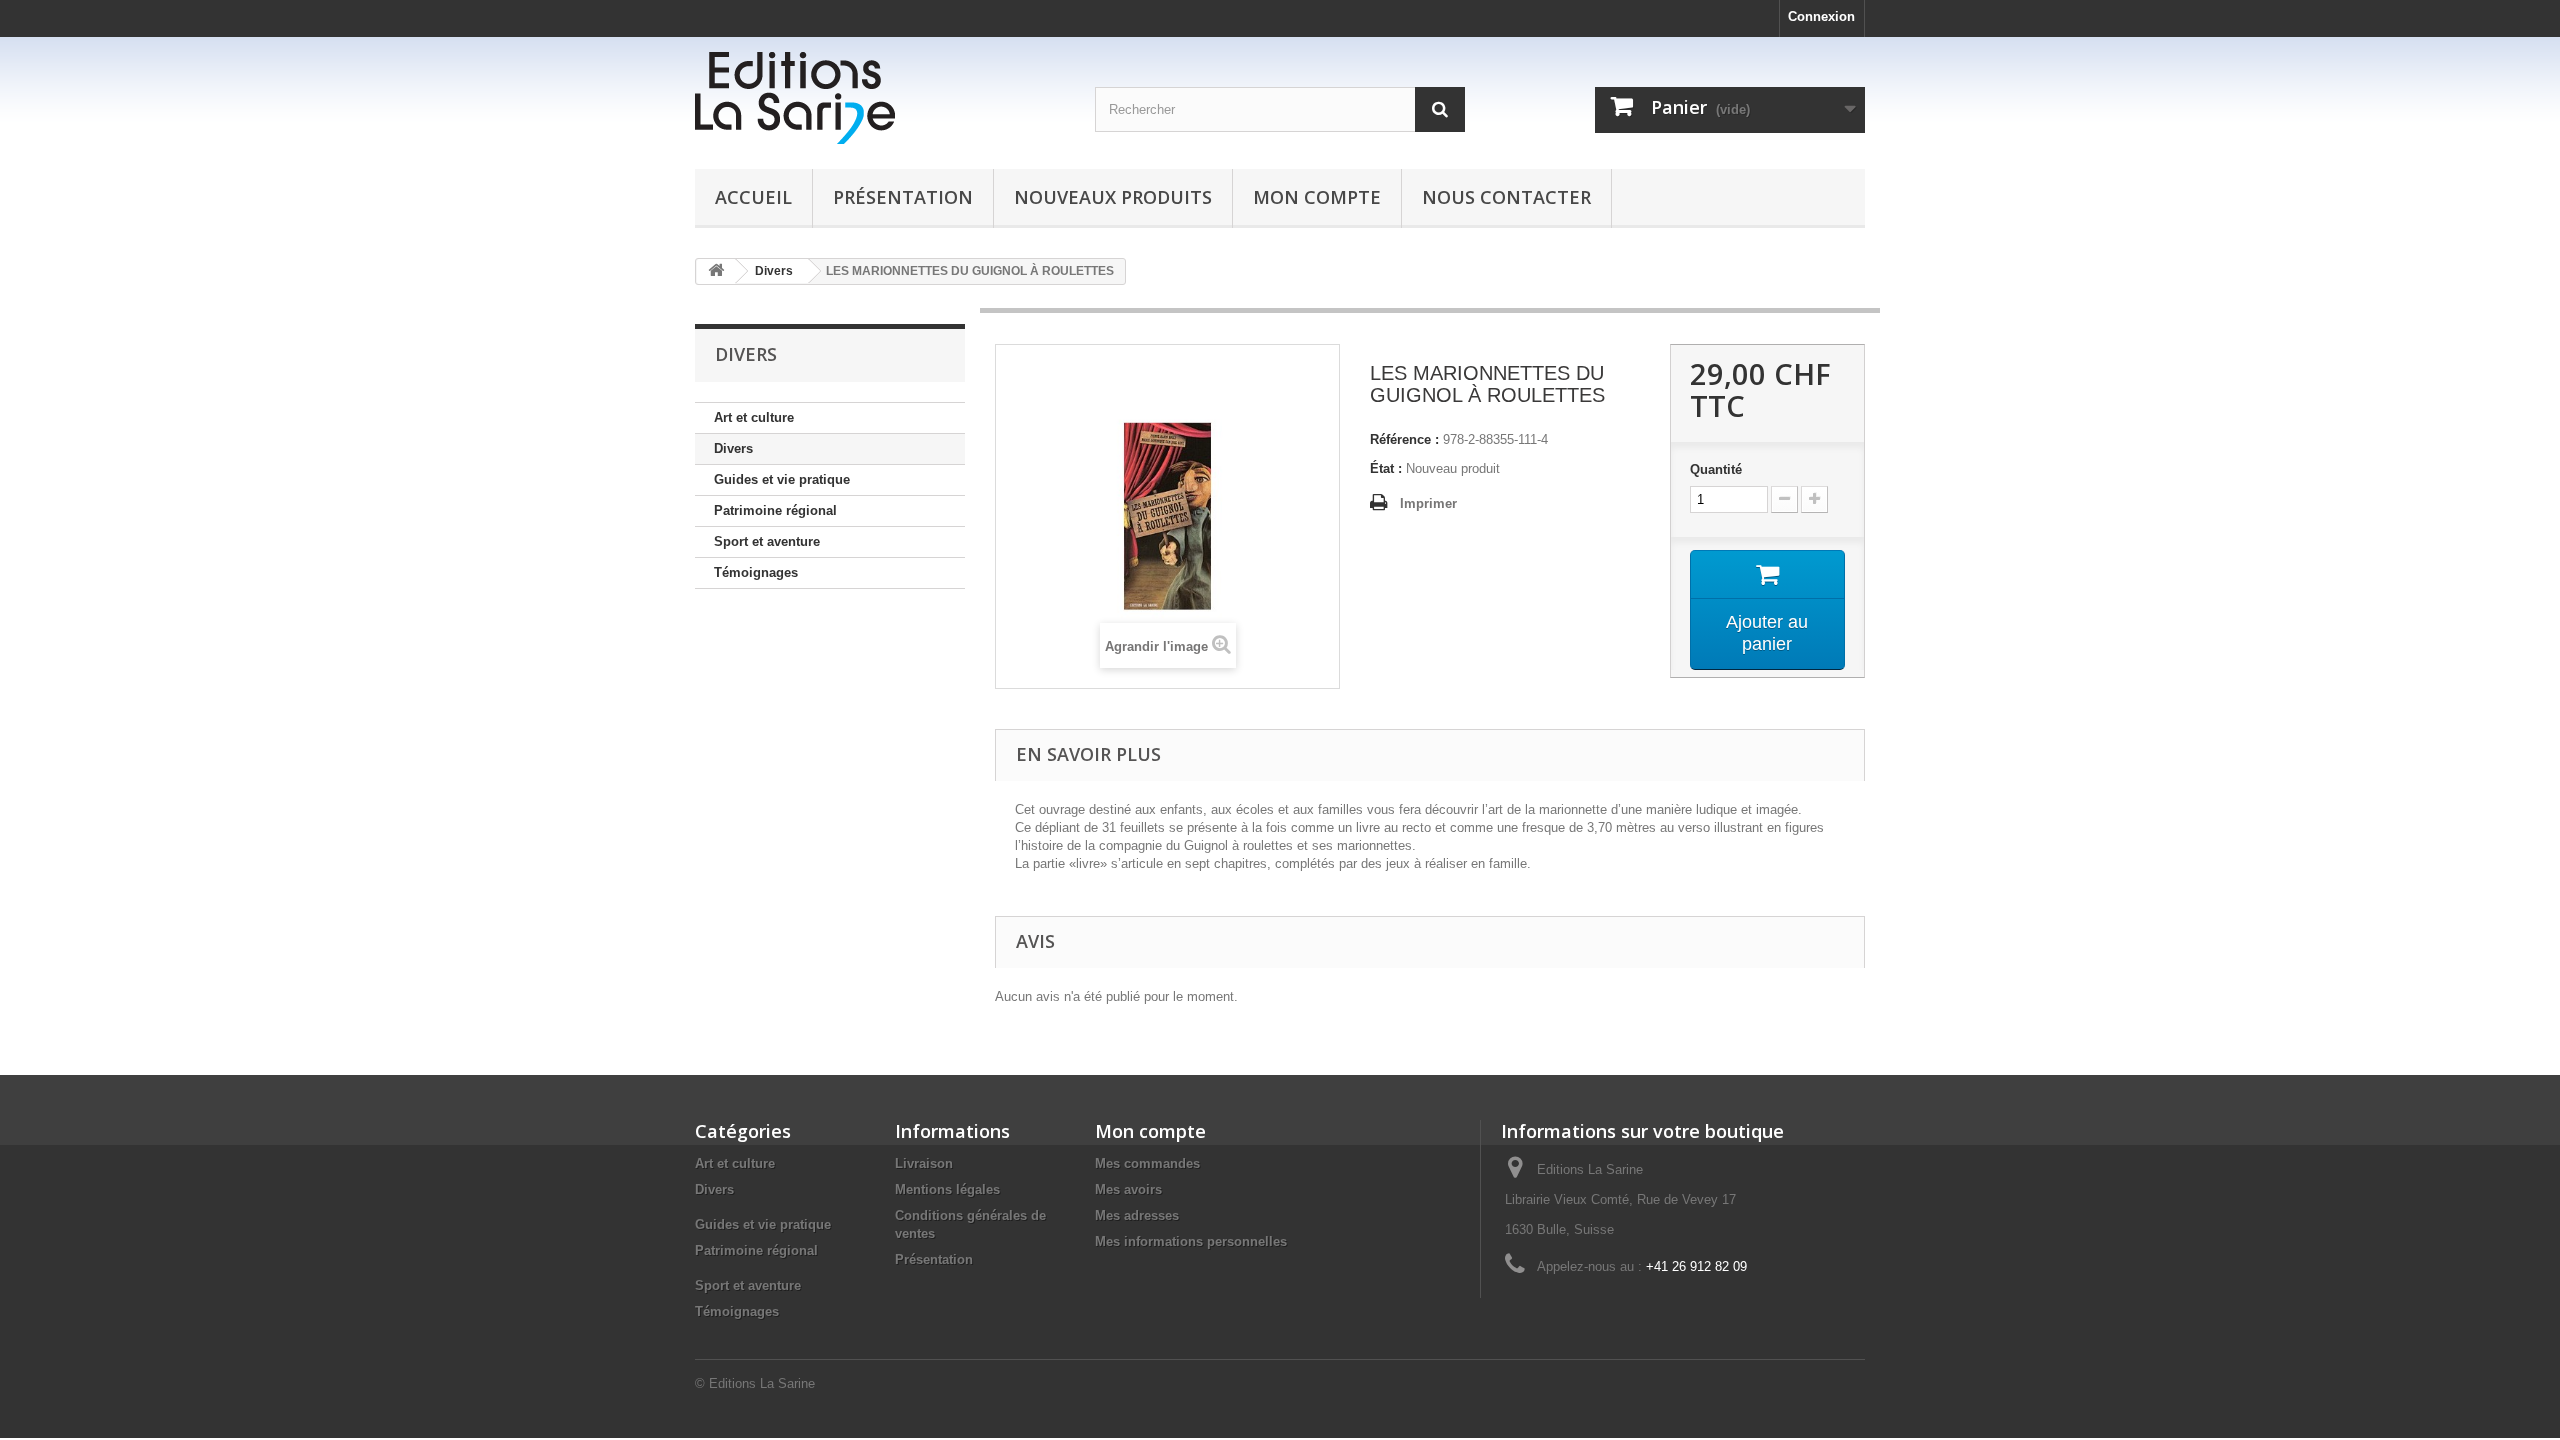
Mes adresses (1137, 1215)
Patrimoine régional (775, 510)
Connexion (1821, 16)
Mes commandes (1147, 1163)
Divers (733, 448)
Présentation (903, 197)
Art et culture (754, 417)
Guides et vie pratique (782, 479)
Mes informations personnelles (1191, 1241)
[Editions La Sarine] (880, 98)
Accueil (753, 197)
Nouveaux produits (1113, 197)
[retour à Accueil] (716, 271)
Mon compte (1317, 197)
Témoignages (756, 572)
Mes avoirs (1128, 1189)
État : (1386, 468)
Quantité (1716, 469)
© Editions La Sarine (755, 1383)
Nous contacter (1506, 197)
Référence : (1404, 439)
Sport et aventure (767, 541)
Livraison (924, 1163)
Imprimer (1428, 503)
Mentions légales (947, 1189)
